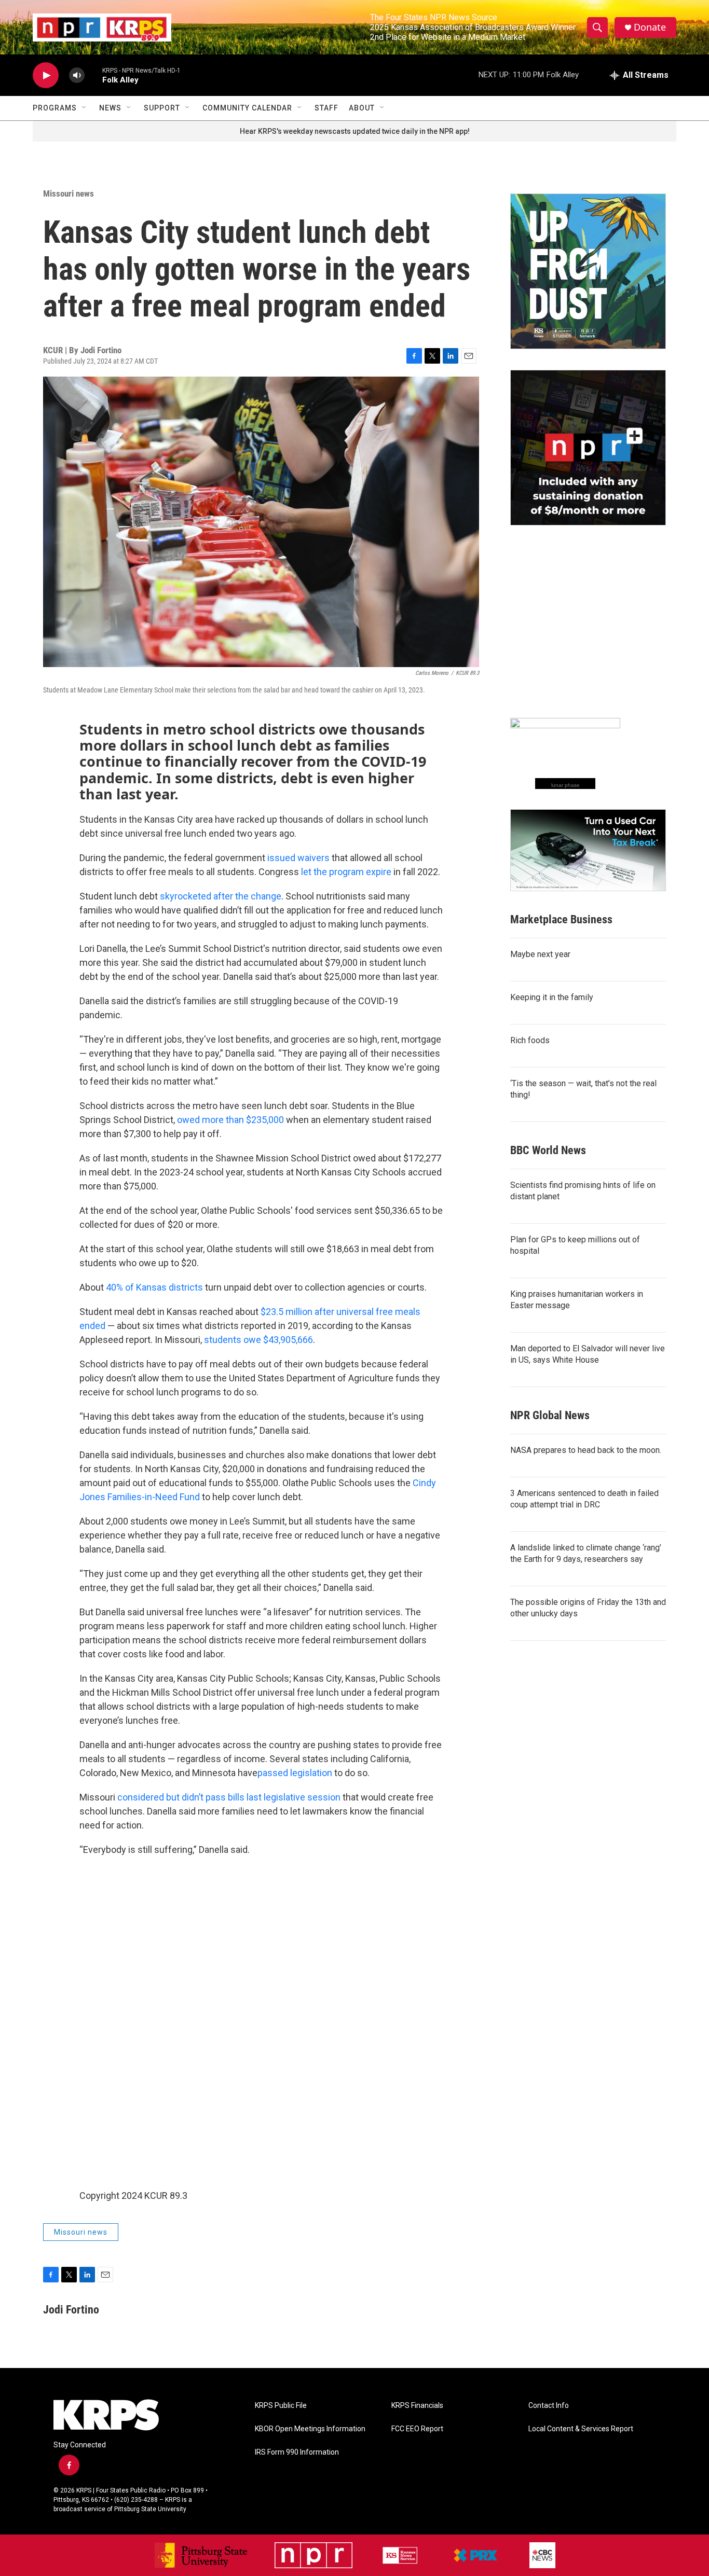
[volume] (77, 75)
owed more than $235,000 (230, 1120)
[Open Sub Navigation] (85, 108)
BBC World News (548, 1150)
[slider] (93, 75)
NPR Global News (550, 1415)
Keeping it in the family (552, 997)
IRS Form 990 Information (297, 2452)
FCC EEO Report (417, 2429)
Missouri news (69, 193)
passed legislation (295, 1773)
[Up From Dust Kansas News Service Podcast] (588, 271)
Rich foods (530, 1040)
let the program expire (346, 872)
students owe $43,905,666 (258, 1340)
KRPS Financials (417, 2406)
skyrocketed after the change (221, 896)
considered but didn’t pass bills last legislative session (229, 1797)
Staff (326, 108)
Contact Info (549, 2406)
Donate (650, 27)
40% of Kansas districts (154, 1287)
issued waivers (298, 858)
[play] (46, 75)
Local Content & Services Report (581, 2429)
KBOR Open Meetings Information (310, 2429)
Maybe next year (540, 954)
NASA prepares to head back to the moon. (586, 1450)
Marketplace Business (561, 919)
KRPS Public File (281, 2406)
